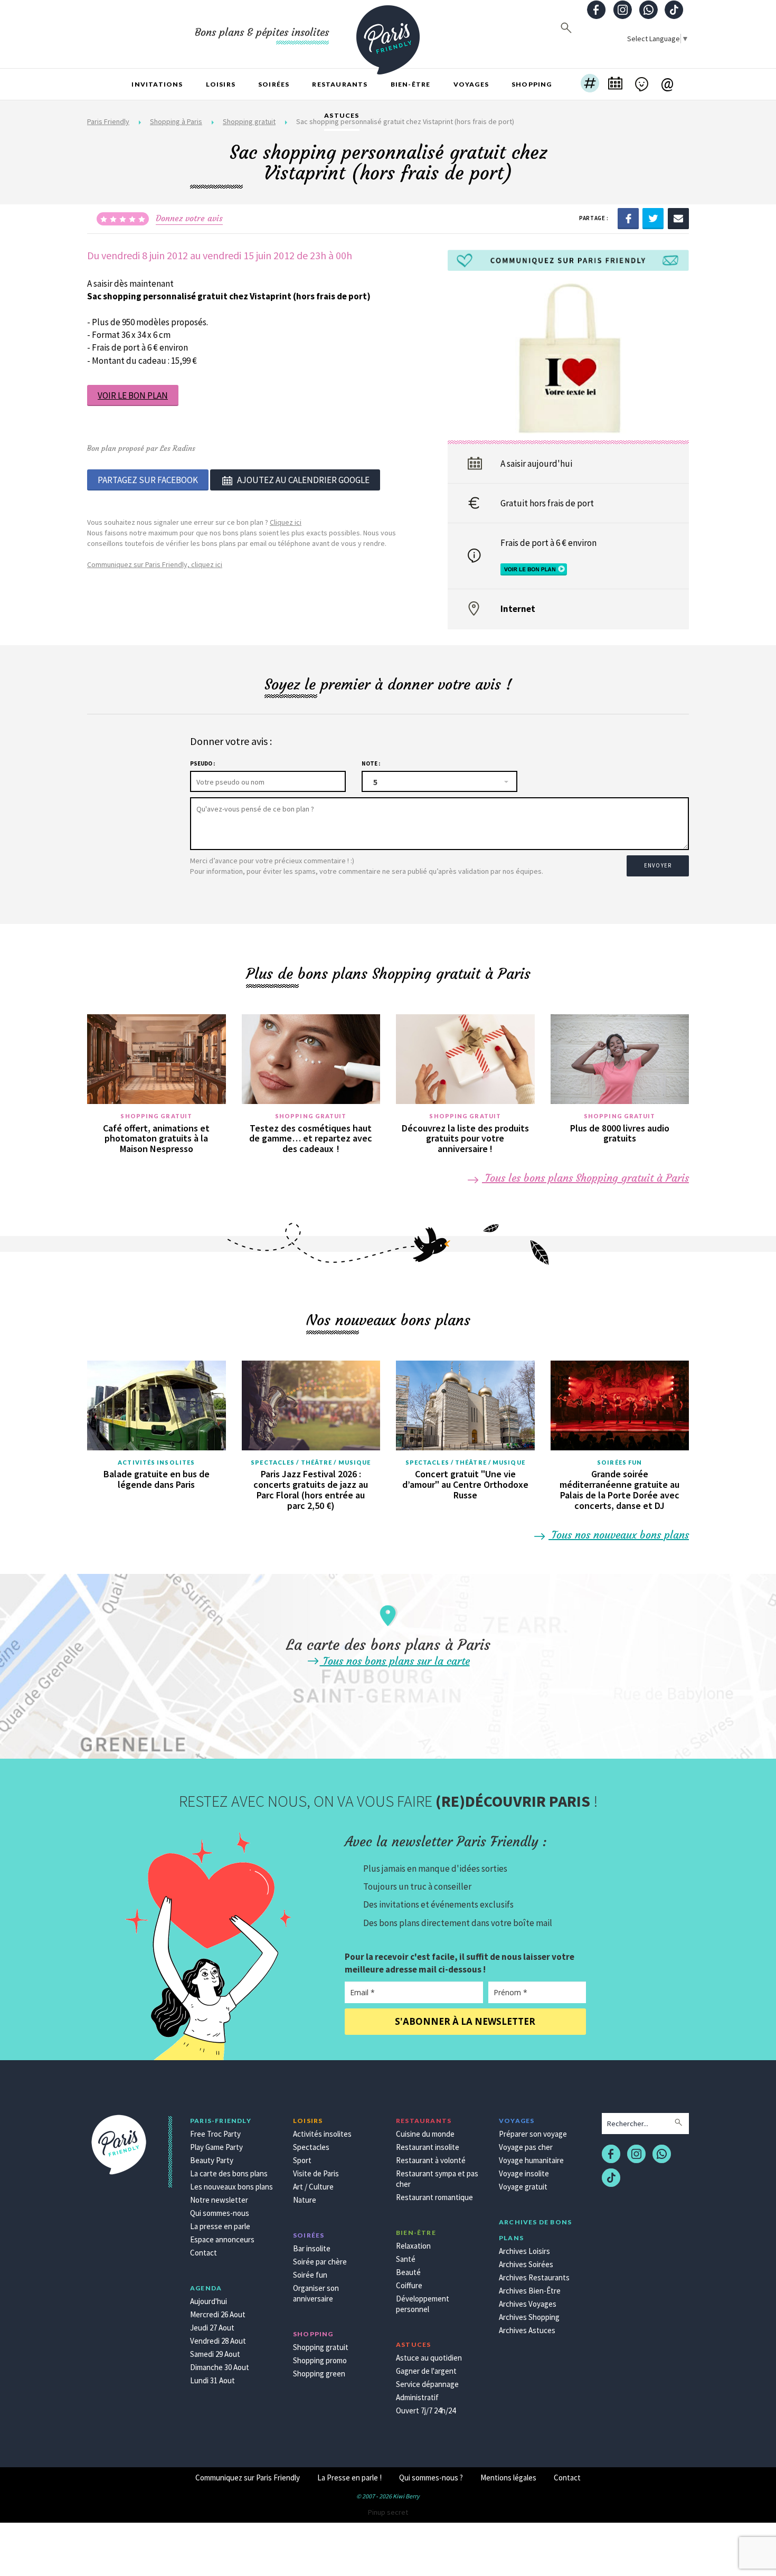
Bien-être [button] (411, 84)
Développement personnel (423, 2304)
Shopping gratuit (156, 1116)
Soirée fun (310, 2275)
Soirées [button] (274, 84)
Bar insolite (312, 2248)
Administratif (417, 2397)
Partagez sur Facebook (148, 480)
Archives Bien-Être (530, 2291)
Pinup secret (388, 2512)
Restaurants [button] (340, 84)
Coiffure (409, 2285)
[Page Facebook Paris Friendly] (597, 11)
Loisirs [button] (221, 84)
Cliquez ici (286, 522)
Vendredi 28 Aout (218, 2341)
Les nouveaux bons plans (231, 2187)
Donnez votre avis (189, 218)
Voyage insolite (524, 2173)
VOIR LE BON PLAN (133, 395)
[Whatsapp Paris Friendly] (648, 11)
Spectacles (311, 2147)
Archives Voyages (528, 2304)
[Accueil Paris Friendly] (388, 34)
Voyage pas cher (526, 2147)
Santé (406, 2259)
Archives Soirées (526, 2264)
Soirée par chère (320, 2262)
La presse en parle (220, 2226)
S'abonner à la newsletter (465, 2021)
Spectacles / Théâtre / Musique (311, 1462)
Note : (371, 763)
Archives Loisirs (524, 2251)
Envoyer (658, 865)
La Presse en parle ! (349, 2478)
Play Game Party (216, 2147)
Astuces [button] (342, 115)
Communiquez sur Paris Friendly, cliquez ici (155, 564)
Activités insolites (156, 1462)
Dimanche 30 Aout (220, 2367)
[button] (590, 84)
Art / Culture (313, 2187)
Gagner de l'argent (426, 2371)
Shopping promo (320, 2360)
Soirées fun (619, 1462)
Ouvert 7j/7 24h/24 (426, 2410)
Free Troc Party (215, 2134)
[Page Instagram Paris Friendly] (622, 11)
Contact (204, 2253)
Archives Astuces (527, 2330)
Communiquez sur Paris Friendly (248, 2478)
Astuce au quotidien (429, 2358)
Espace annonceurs (222, 2239)
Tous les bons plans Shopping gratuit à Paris (585, 1178)
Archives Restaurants (534, 2277)
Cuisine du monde (425, 2134)
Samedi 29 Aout (215, 2354)
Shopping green (319, 2374)
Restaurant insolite (428, 2147)
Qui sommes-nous (220, 2213)
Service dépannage (427, 2384)
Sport (302, 2160)
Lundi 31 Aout (212, 2380)
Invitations (157, 84)
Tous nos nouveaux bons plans (619, 1535)
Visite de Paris (316, 2173)
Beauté (408, 2272)
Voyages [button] (471, 84)
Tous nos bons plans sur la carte (395, 1661)
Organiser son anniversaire (316, 2293)
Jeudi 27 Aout (212, 2328)
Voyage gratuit (523, 2187)
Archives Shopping (529, 2317)
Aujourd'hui (209, 2301)
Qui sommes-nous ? (431, 2478)
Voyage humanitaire (531, 2160)
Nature (305, 2200)
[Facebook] (628, 218)
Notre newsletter (219, 2200)
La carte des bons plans (229, 2173)
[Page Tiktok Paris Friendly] (674, 11)
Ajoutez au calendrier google (303, 480)
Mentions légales (508, 2478)
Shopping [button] (532, 84)
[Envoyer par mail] (678, 218)
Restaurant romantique (434, 2197)
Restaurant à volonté (431, 2160)
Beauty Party (212, 2160)
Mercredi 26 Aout (218, 2314)
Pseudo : (202, 763)
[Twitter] (653, 218)
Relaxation (413, 2246)
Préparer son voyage (533, 2134)
